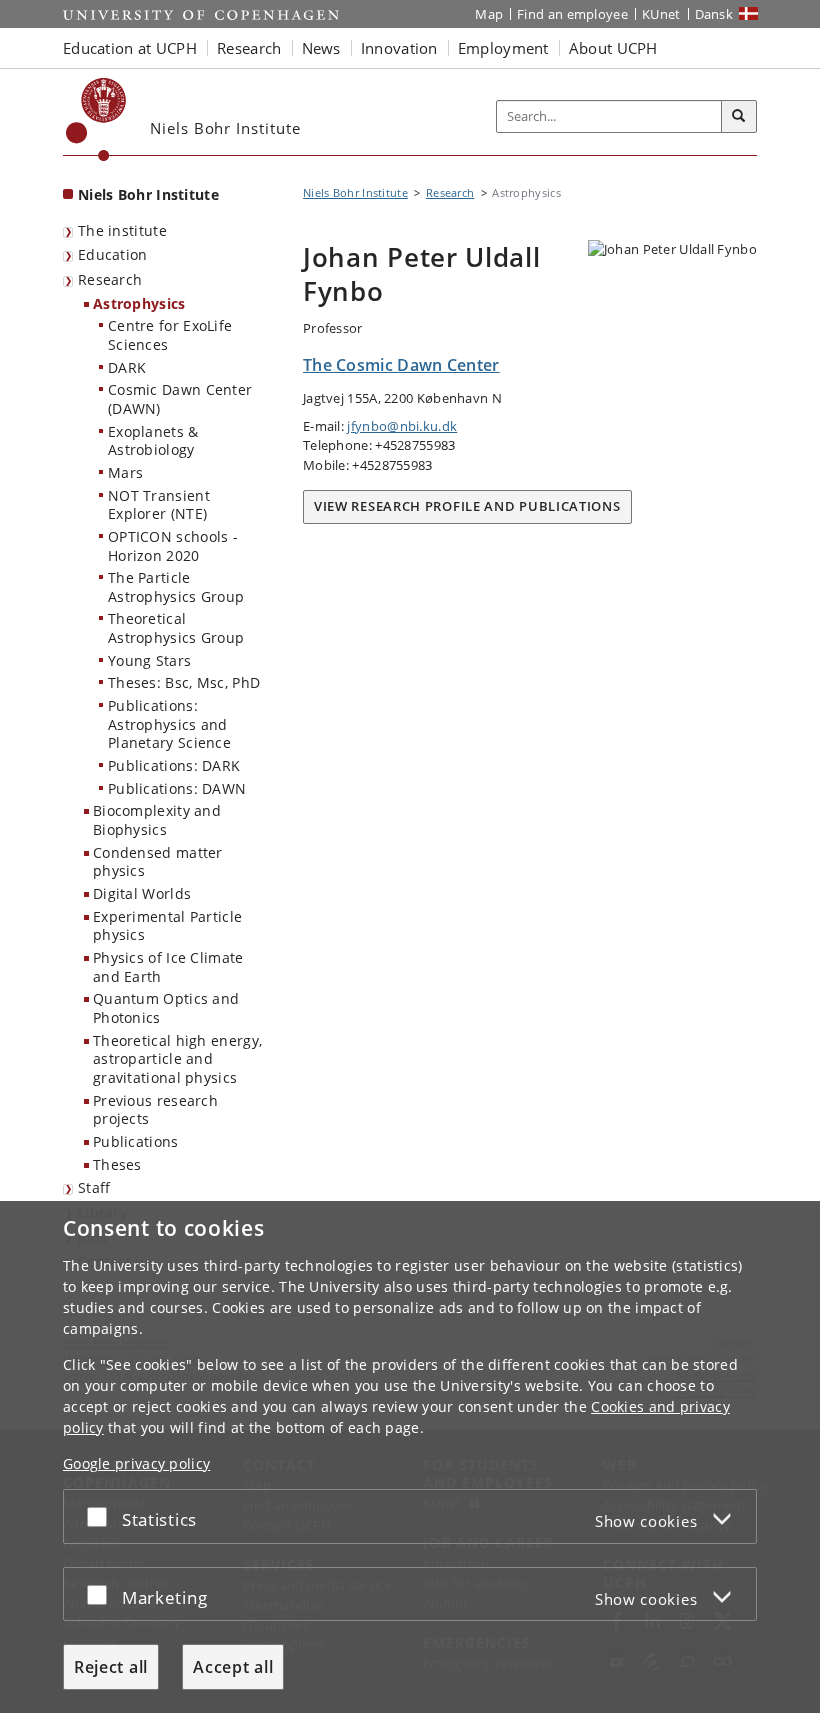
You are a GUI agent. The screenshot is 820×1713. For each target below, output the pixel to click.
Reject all (111, 1667)
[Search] (739, 117)
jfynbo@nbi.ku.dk (402, 426)
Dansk (714, 14)
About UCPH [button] (613, 48)
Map (489, 14)
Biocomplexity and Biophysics (157, 820)
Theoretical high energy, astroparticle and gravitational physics (177, 1059)
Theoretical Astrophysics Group (176, 628)
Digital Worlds (142, 893)
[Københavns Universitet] (96, 119)
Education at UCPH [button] (130, 48)
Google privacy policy (136, 1463)
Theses (117, 1164)
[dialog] (410, 1457)
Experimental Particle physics (167, 926)
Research (110, 279)
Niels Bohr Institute (148, 194)
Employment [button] (503, 48)
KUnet (661, 14)
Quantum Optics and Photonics (166, 1008)
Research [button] (249, 48)
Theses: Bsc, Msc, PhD (184, 682)
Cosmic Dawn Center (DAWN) (180, 399)
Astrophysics (139, 303)
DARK (127, 367)
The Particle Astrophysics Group (176, 587)
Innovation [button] (399, 48)
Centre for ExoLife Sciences (170, 335)
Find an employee (572, 14)
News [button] (321, 48)
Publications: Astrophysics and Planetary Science (169, 724)
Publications (136, 1141)
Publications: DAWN (177, 788)
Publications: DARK (174, 765)
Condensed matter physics (158, 862)
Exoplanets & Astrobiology (153, 441)
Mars (125, 472)
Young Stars (149, 660)
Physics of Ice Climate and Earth (168, 967)
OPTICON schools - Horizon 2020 (173, 546)
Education (113, 254)
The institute (122, 230)
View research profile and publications (467, 506)
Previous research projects (155, 1110)
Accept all (233, 1667)
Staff (94, 1187)
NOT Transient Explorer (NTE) (159, 505)
